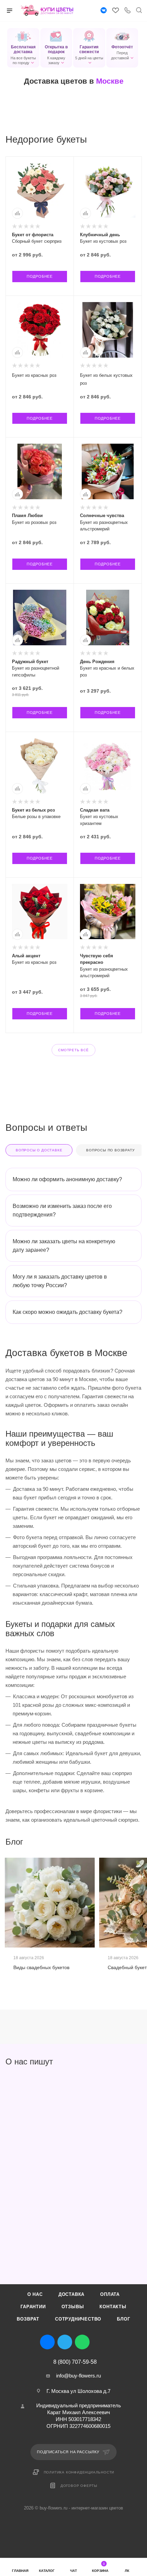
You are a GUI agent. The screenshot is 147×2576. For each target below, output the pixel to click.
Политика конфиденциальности (79, 2472)
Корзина (100, 2567)
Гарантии (33, 2307)
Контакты (113, 2307)
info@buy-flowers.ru (78, 2376)
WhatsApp (82, 2342)
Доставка (71, 2294)
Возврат (28, 2319)
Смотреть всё (73, 1050)
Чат (73, 2571)
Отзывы (73, 2307)
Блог (123, 2319)
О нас (35, 2294)
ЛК (127, 2571)
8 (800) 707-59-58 (75, 2362)
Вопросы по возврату (110, 1150)
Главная (20, 2571)
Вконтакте (47, 2342)
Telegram (65, 2342)
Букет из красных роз (34, 375)
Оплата (110, 2294)
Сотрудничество (78, 2319)
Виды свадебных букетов (41, 1967)
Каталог (47, 2571)
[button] (23, 48)
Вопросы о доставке (39, 1150)
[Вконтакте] (104, 11)
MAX (100, 2342)
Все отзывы (139, 2062)
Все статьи (139, 1842)
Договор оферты (79, 2486)
